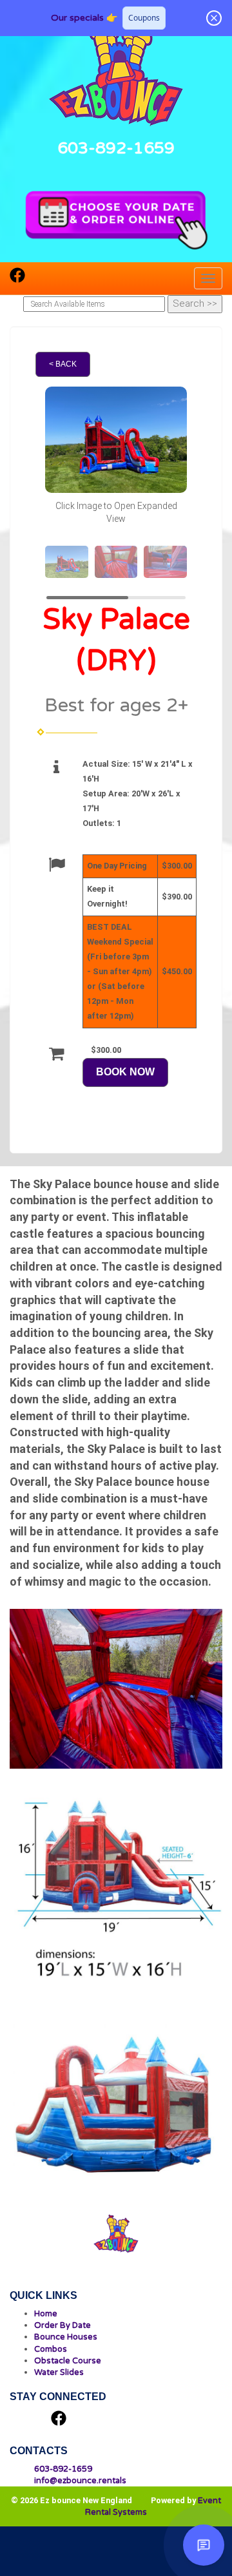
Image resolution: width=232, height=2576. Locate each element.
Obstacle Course (68, 2361)
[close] (214, 18)
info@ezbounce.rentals (80, 2481)
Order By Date (63, 2325)
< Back (63, 364)
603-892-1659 (116, 148)
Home (46, 2314)
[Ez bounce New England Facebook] (17, 279)
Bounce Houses (66, 2337)
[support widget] (204, 2545)
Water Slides (59, 2372)
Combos (51, 2349)
